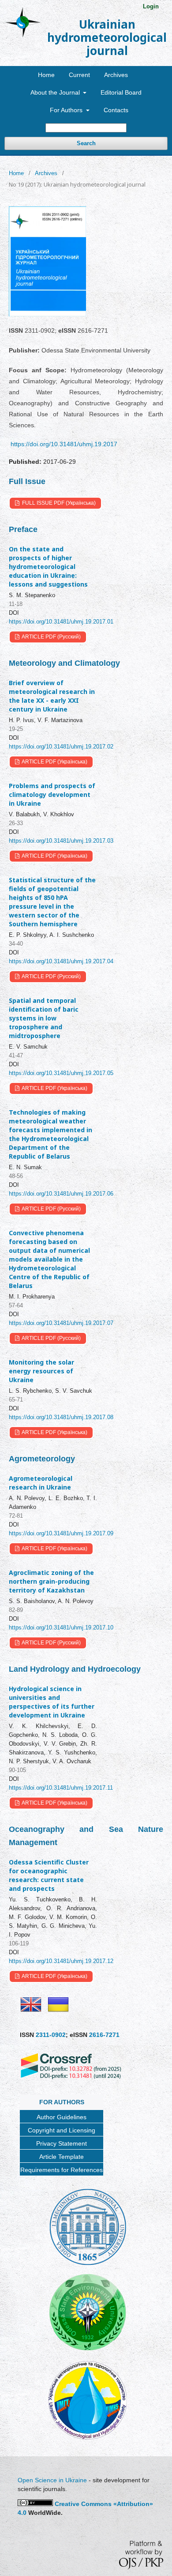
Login (151, 6)
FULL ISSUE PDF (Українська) (58, 503)
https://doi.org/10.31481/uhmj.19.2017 (64, 444)
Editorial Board (121, 92)
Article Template (62, 2157)
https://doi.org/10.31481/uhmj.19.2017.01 (61, 622)
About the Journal (56, 92)
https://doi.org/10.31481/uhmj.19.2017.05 (61, 1073)
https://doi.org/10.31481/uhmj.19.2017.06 (61, 1194)
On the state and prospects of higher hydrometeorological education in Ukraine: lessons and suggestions (48, 567)
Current (79, 75)
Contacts (116, 110)
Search (86, 143)
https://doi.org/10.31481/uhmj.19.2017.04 (61, 961)
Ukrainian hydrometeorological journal (107, 37)
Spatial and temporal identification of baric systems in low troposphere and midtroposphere (44, 1018)
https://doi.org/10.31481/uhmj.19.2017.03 (61, 841)
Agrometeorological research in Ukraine (41, 1483)
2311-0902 (51, 2035)
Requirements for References (62, 2170)
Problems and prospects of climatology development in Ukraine (52, 794)
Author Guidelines (62, 2117)
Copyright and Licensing (62, 2130)
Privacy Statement (62, 2143)
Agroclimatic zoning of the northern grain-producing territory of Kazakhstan (51, 1581)
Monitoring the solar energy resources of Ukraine (41, 1371)
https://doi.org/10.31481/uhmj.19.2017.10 (61, 1627)
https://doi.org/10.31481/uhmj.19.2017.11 (61, 1788)
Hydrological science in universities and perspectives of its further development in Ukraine (52, 1702)
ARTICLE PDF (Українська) (54, 762)
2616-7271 (104, 2035)
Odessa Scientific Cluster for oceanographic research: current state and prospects (49, 1875)
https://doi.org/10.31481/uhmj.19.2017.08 (61, 1417)
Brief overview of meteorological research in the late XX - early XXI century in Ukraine (52, 696)
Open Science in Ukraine (52, 2480)
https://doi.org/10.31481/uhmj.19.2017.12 (61, 1961)
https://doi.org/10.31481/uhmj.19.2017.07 (61, 1323)
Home (46, 75)
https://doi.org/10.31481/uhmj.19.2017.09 (61, 1533)
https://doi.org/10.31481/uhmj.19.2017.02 (61, 747)
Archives (116, 75)
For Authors (67, 110)
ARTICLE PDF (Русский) (51, 637)
